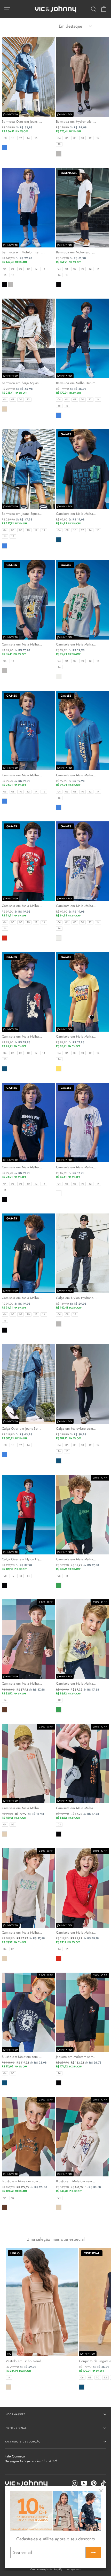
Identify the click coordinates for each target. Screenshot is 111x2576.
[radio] (5, 138)
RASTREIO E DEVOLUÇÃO (23, 2442)
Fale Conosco (31, 2459)
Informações (15, 2414)
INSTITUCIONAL (16, 2428)
